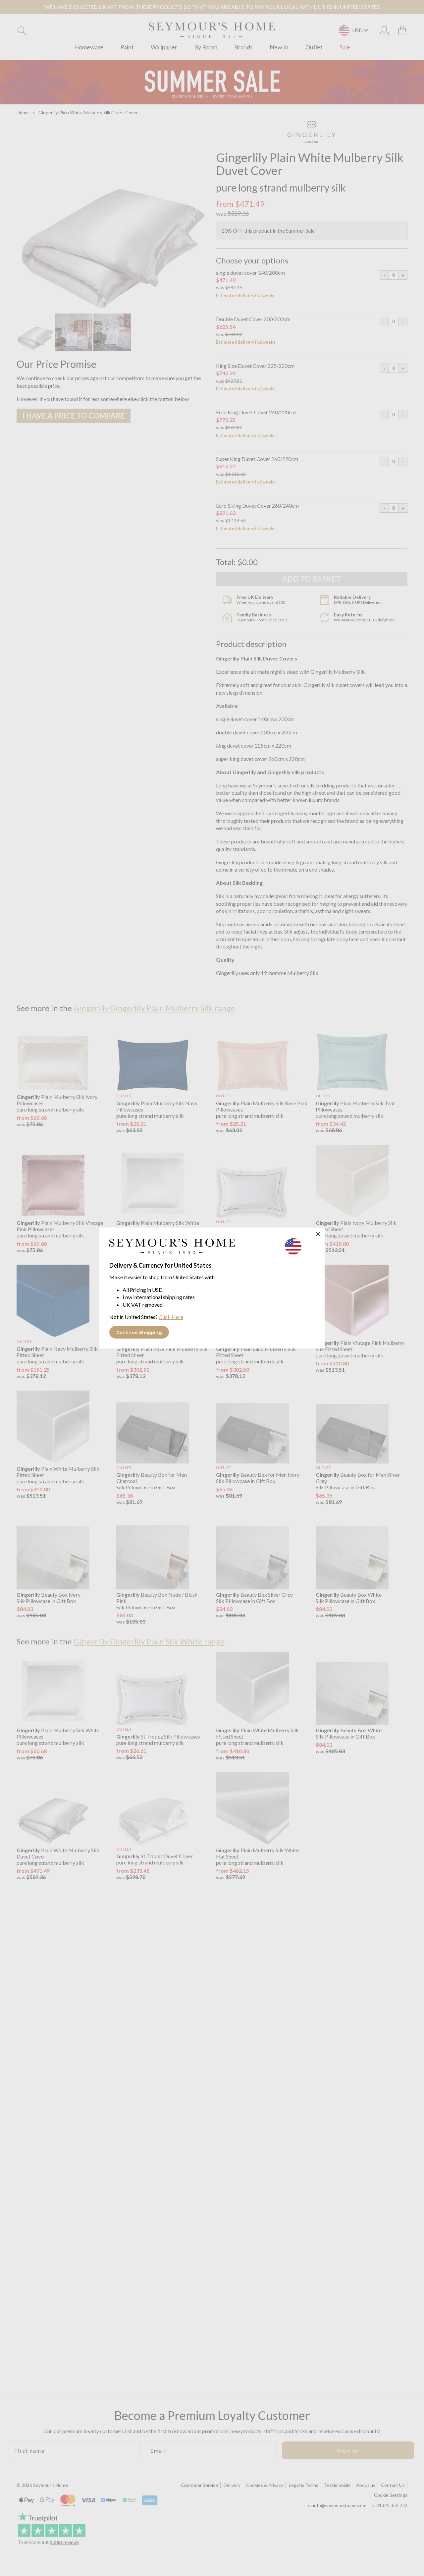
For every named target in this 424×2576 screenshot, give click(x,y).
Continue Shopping (139, 1332)
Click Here (171, 1317)
